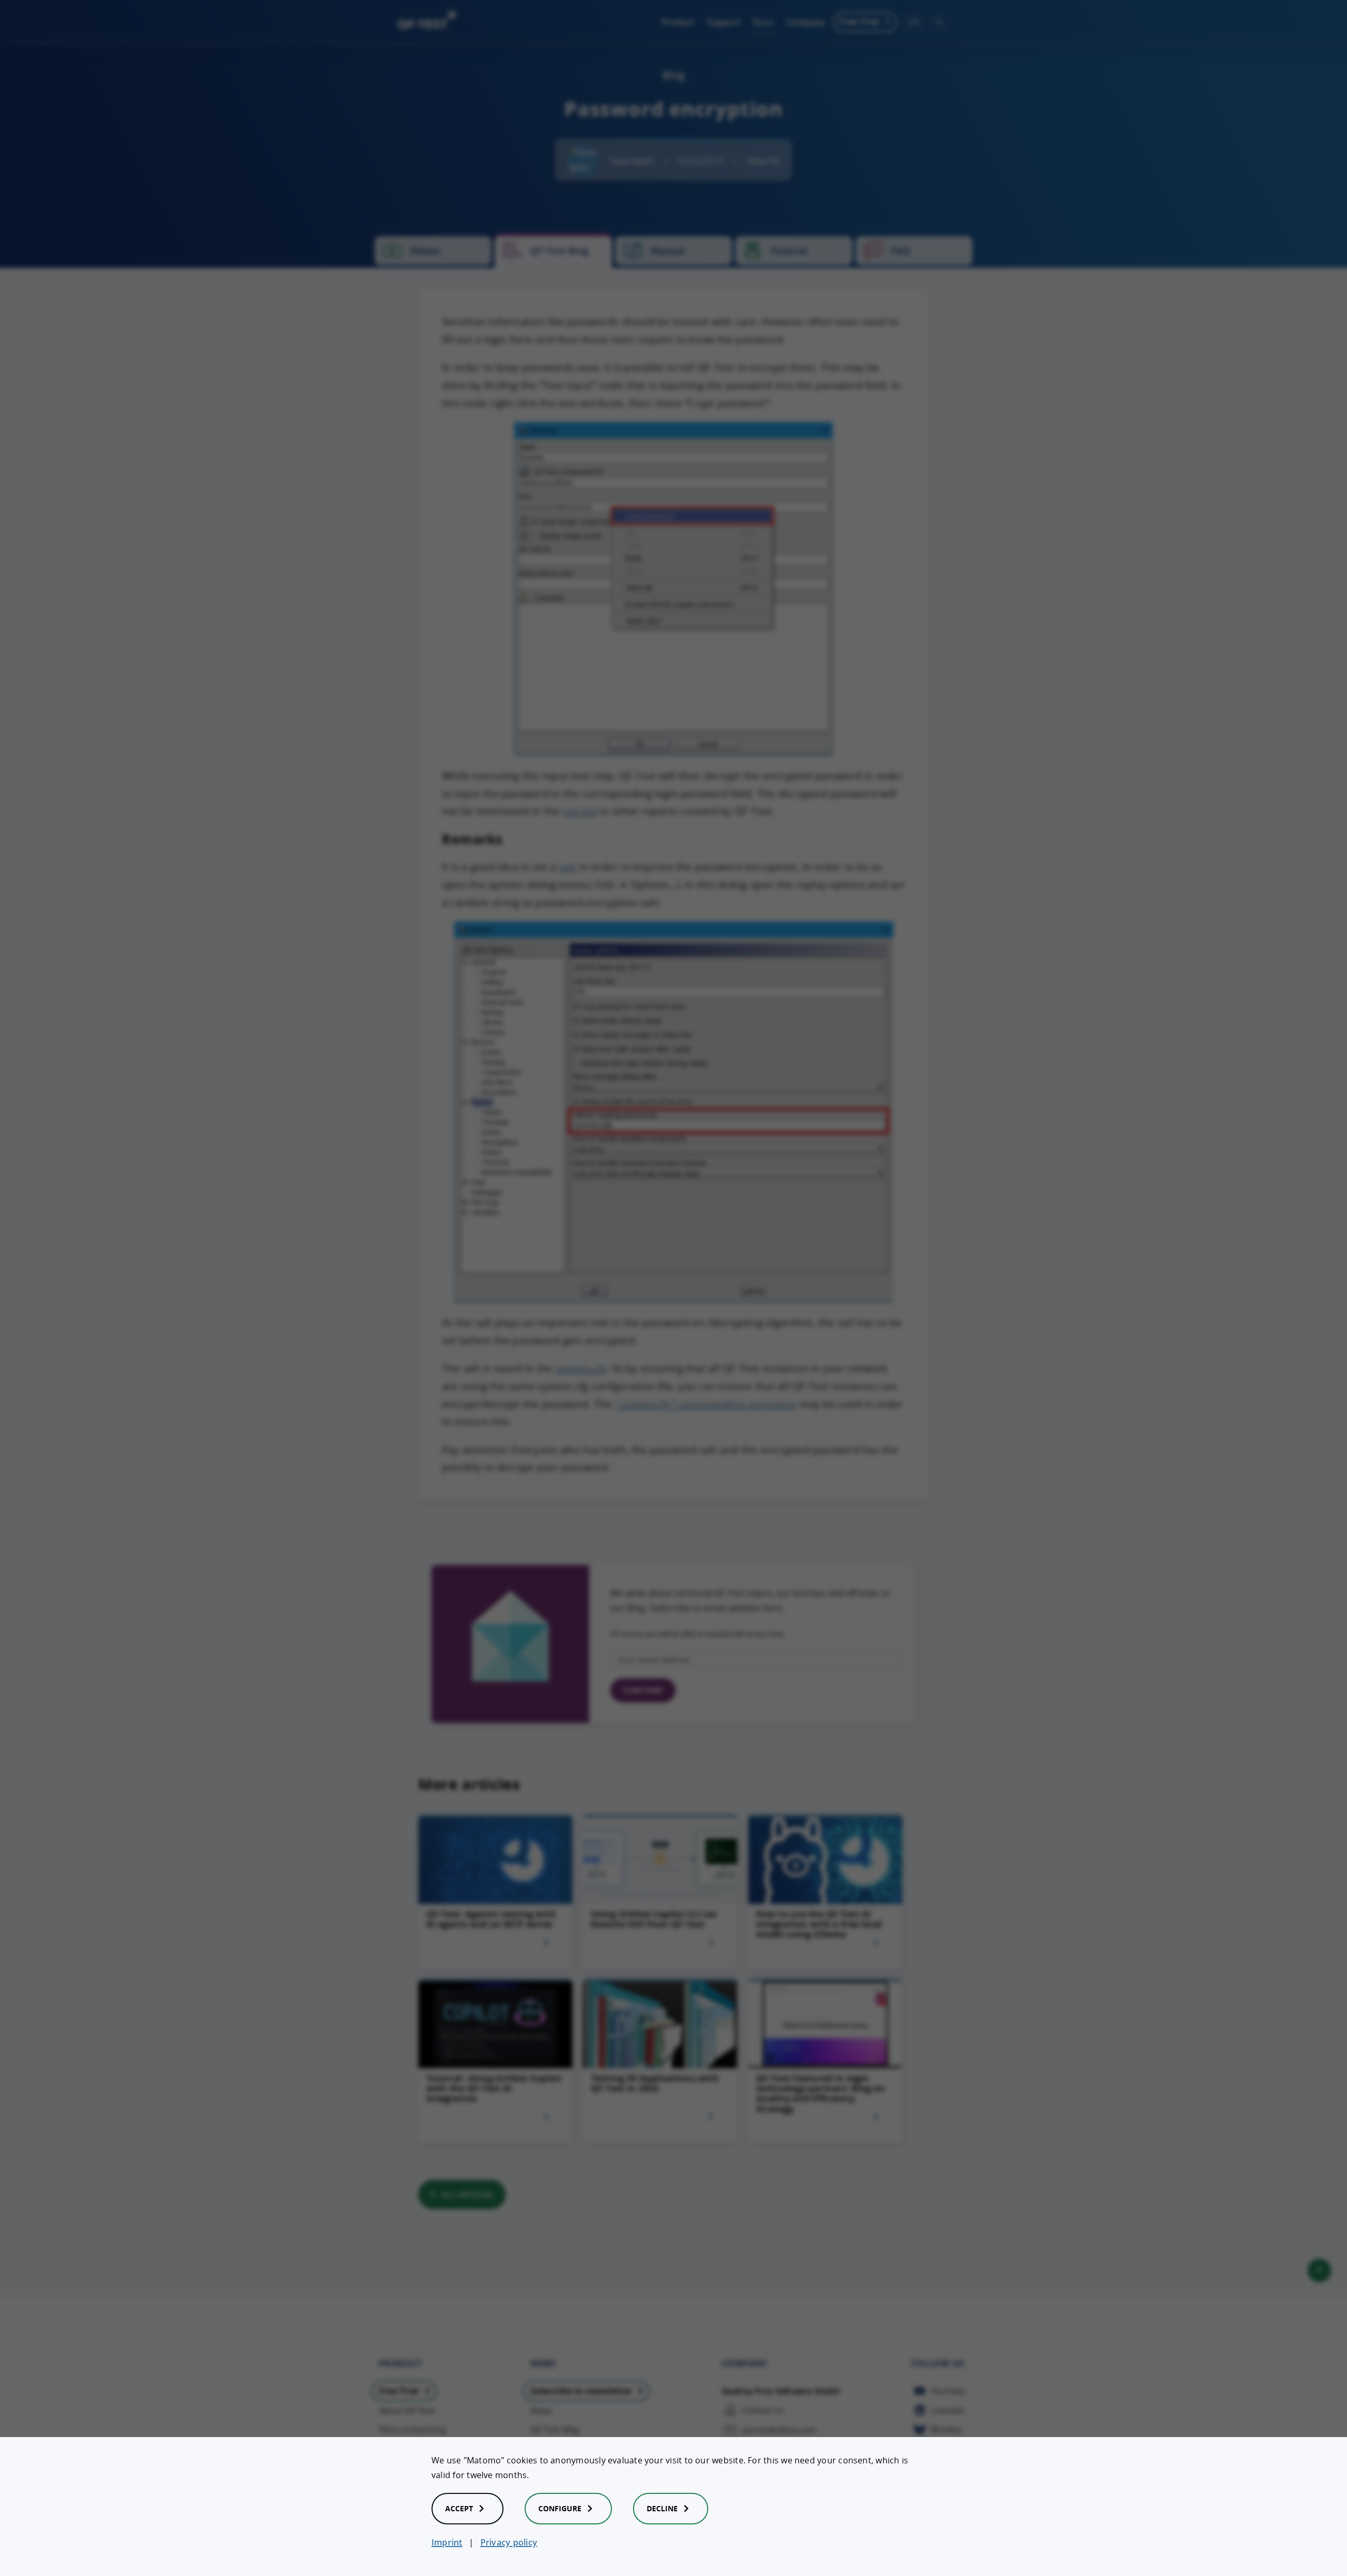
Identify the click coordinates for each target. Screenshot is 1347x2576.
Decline (662, 2508)
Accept (459, 2508)
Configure (560, 2508)
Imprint (447, 2542)
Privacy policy (509, 2542)
